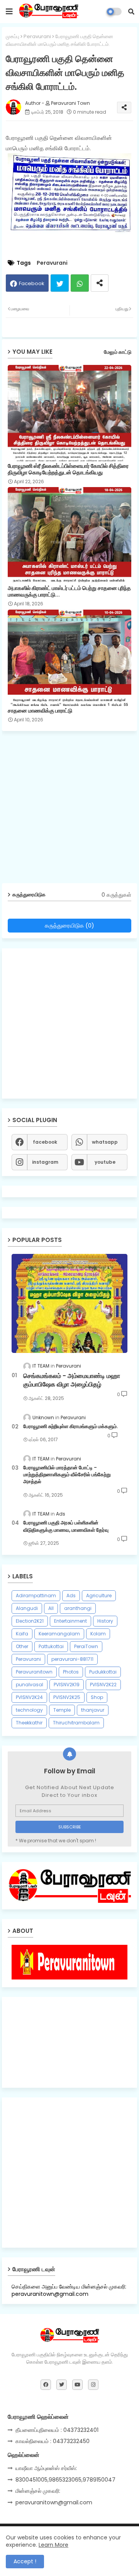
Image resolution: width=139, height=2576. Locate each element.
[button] (131, 12)
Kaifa (22, 1634)
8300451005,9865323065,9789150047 (65, 2480)
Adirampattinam (36, 1596)
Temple (62, 1710)
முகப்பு (13, 36)
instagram (45, 1162)
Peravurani (37, 36)
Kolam (98, 1634)
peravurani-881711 (72, 1659)
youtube (105, 1162)
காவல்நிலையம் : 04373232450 (53, 2441)
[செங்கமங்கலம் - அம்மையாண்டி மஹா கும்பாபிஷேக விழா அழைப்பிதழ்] (69, 1303)
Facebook (32, 283)
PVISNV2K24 (29, 1697)
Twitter (60, 283)
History (105, 1621)
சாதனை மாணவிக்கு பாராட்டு (40, 711)
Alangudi (27, 1608)
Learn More (53, 2545)
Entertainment (70, 1621)
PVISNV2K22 (103, 1685)
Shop (97, 1697)
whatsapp (105, 1142)
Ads (71, 1596)
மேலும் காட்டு (118, 352)
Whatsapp (80, 283)
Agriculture (99, 1596)
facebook (45, 1142)
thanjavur (93, 1710)
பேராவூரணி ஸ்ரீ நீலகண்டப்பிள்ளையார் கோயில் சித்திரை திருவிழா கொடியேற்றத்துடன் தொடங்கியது (68, 469)
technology (29, 1710)
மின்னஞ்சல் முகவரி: (38, 2491)
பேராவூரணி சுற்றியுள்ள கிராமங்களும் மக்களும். (70, 1427)
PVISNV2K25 (67, 1697)
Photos (71, 1672)
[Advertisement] (69, 810)
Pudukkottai (103, 1672)
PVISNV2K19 (67, 1685)
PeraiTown (86, 1646)
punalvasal (30, 1685)
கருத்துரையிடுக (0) (69, 925)
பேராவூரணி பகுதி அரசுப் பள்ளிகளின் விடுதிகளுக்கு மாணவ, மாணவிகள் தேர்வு (66, 1526)
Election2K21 (30, 1621)
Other (22, 1646)
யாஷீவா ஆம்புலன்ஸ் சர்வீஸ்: (46, 2468)
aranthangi (78, 1608)
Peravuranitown (34, 1672)
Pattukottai (51, 1646)
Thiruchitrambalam (76, 1723)
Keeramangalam (59, 1634)
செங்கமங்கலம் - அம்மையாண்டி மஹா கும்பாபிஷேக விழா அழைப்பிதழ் (72, 1380)
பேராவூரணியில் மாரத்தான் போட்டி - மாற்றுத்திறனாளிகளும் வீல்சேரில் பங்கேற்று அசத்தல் (67, 1475)
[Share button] (100, 283)
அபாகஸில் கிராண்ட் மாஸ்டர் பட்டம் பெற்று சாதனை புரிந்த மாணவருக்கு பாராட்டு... (69, 591)
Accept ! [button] (25, 2561)
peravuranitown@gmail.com (54, 2502)
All (51, 1608)
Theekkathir (29, 1723)
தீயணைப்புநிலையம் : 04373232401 (57, 2430)
